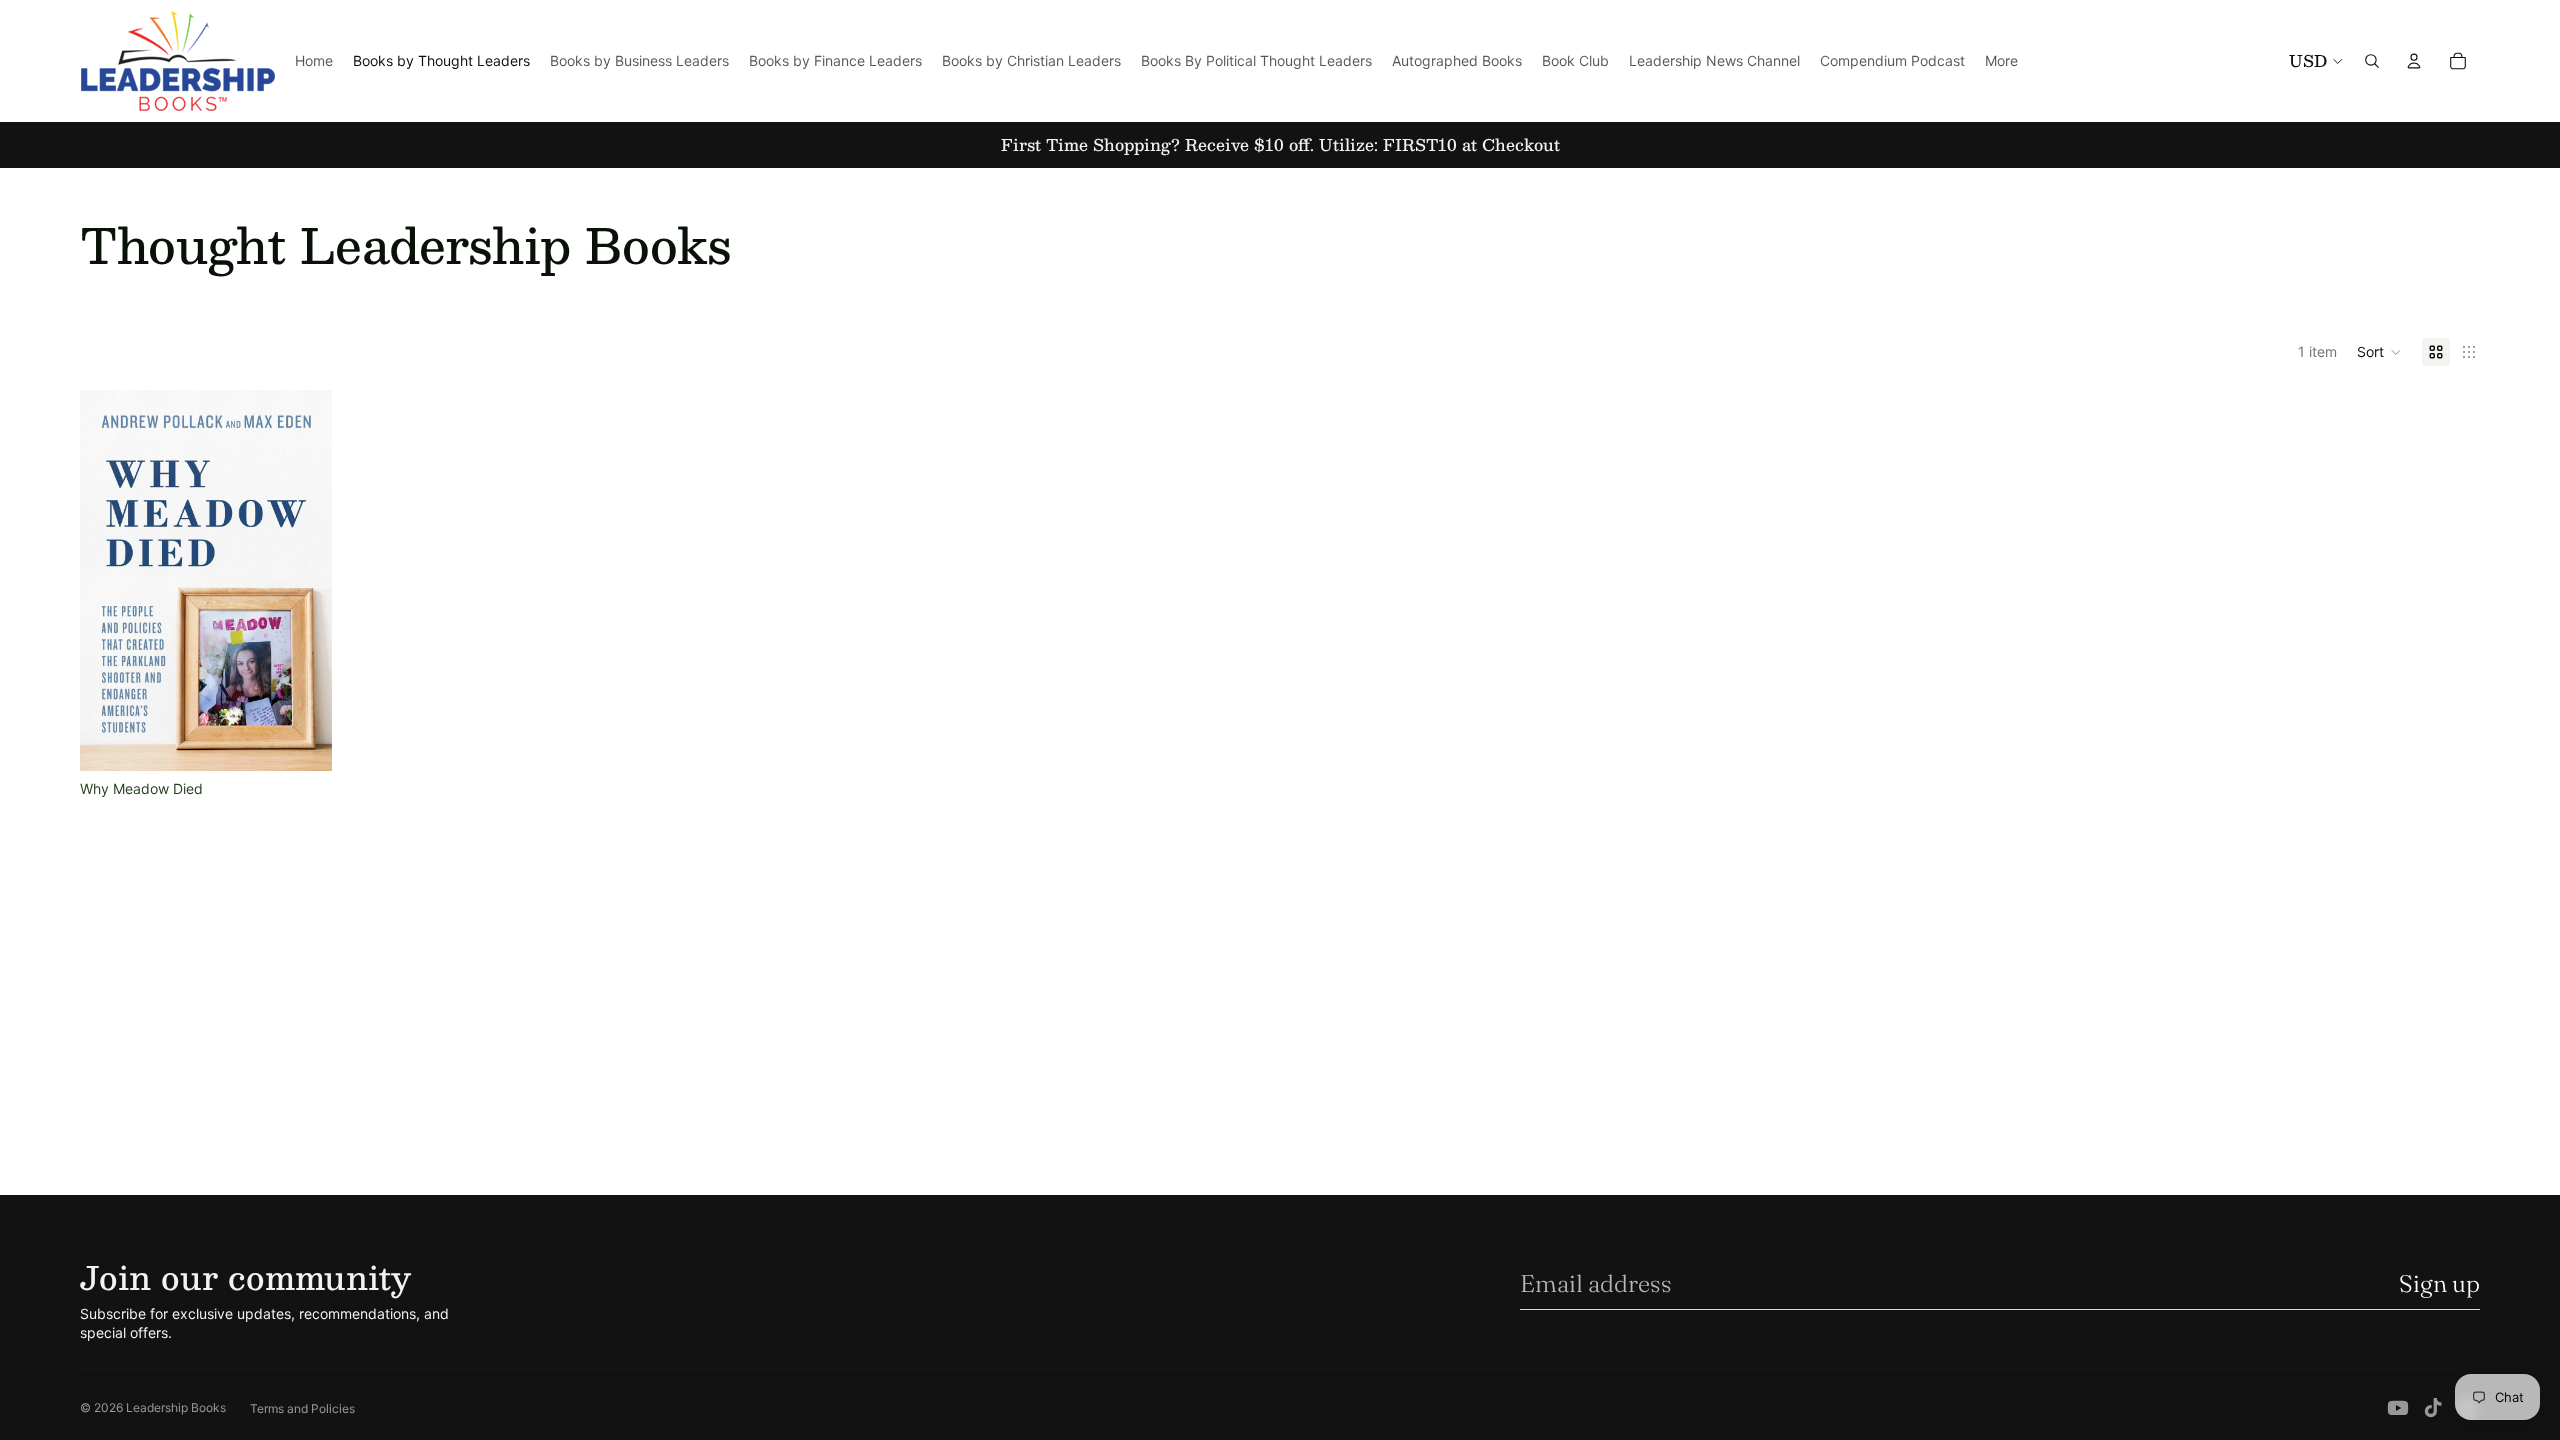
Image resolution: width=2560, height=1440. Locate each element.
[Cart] (2458, 61)
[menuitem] (2001, 61)
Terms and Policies (302, 1408)
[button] (2379, 352)
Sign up (2439, 1283)
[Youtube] (2398, 1408)
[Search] (2372, 61)
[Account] (2414, 61)
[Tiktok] (2433, 1408)
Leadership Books (176, 1407)
